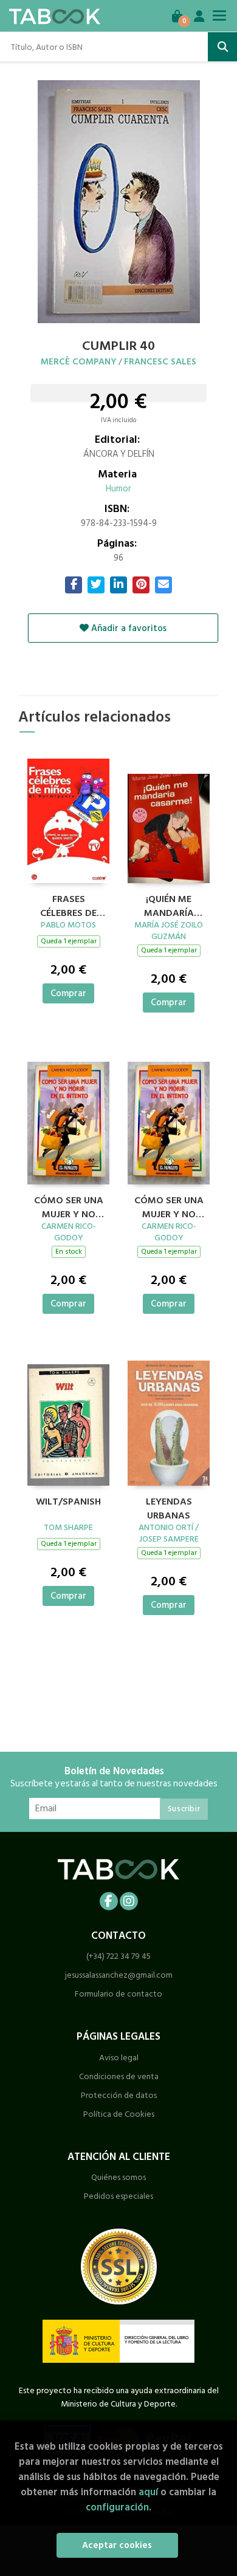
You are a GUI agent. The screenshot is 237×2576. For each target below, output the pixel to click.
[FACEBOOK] (109, 1901)
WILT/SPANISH (68, 1502)
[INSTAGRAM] (129, 1901)
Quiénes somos (118, 2177)
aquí (148, 2492)
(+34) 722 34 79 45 (118, 1956)
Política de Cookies (119, 2114)
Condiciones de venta (119, 2076)
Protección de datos (119, 2095)
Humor (118, 489)
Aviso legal (119, 2058)
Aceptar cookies (117, 2545)
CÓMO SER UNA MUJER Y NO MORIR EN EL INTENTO (69, 1206)
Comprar (68, 993)
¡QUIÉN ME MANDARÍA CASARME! (169, 904)
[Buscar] (222, 47)
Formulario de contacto (118, 1994)
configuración (117, 2507)
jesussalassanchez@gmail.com (119, 1975)
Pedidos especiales (118, 2196)
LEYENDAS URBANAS (169, 1507)
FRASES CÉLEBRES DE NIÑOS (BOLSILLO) (68, 904)
